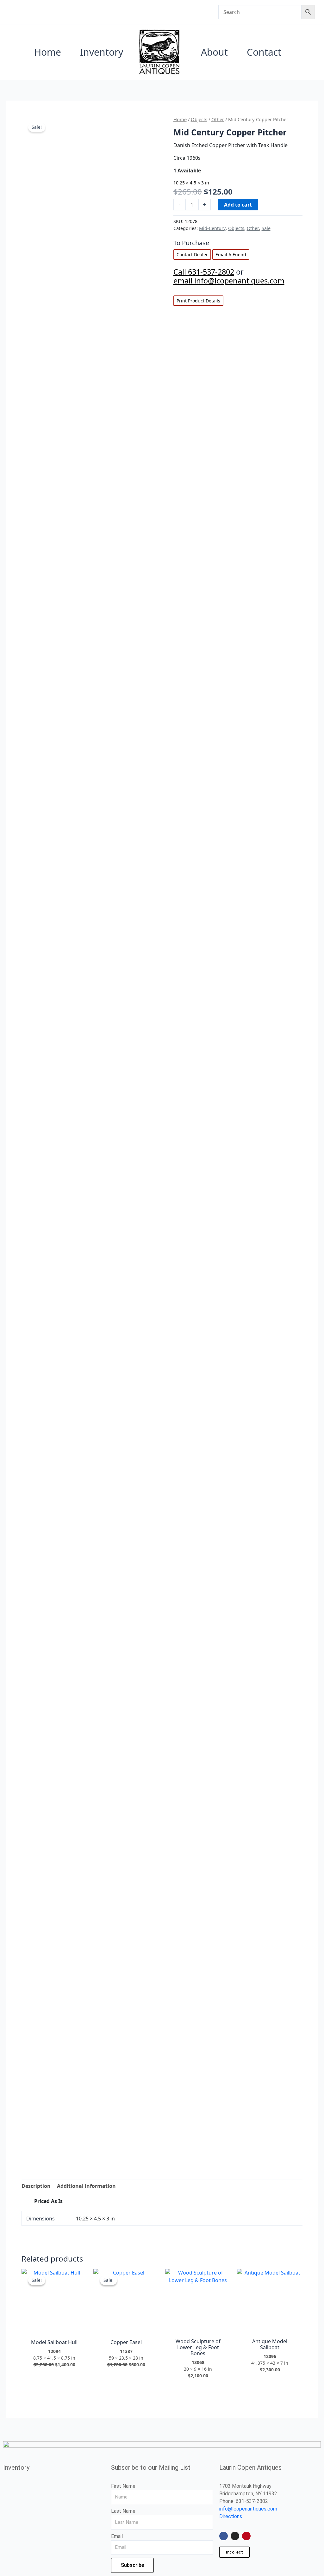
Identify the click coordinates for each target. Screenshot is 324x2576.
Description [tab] (36, 2186)
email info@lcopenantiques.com (229, 281)
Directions (231, 2516)
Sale (266, 228)
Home (180, 119)
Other (218, 119)
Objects (199, 119)
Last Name (123, 2511)
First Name (123, 2486)
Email (117, 2536)
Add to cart (238, 205)
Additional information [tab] (86, 2186)
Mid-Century (212, 228)
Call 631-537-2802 (204, 272)
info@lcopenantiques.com (248, 2509)
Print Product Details (198, 301)
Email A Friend (231, 254)
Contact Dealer (192, 254)
